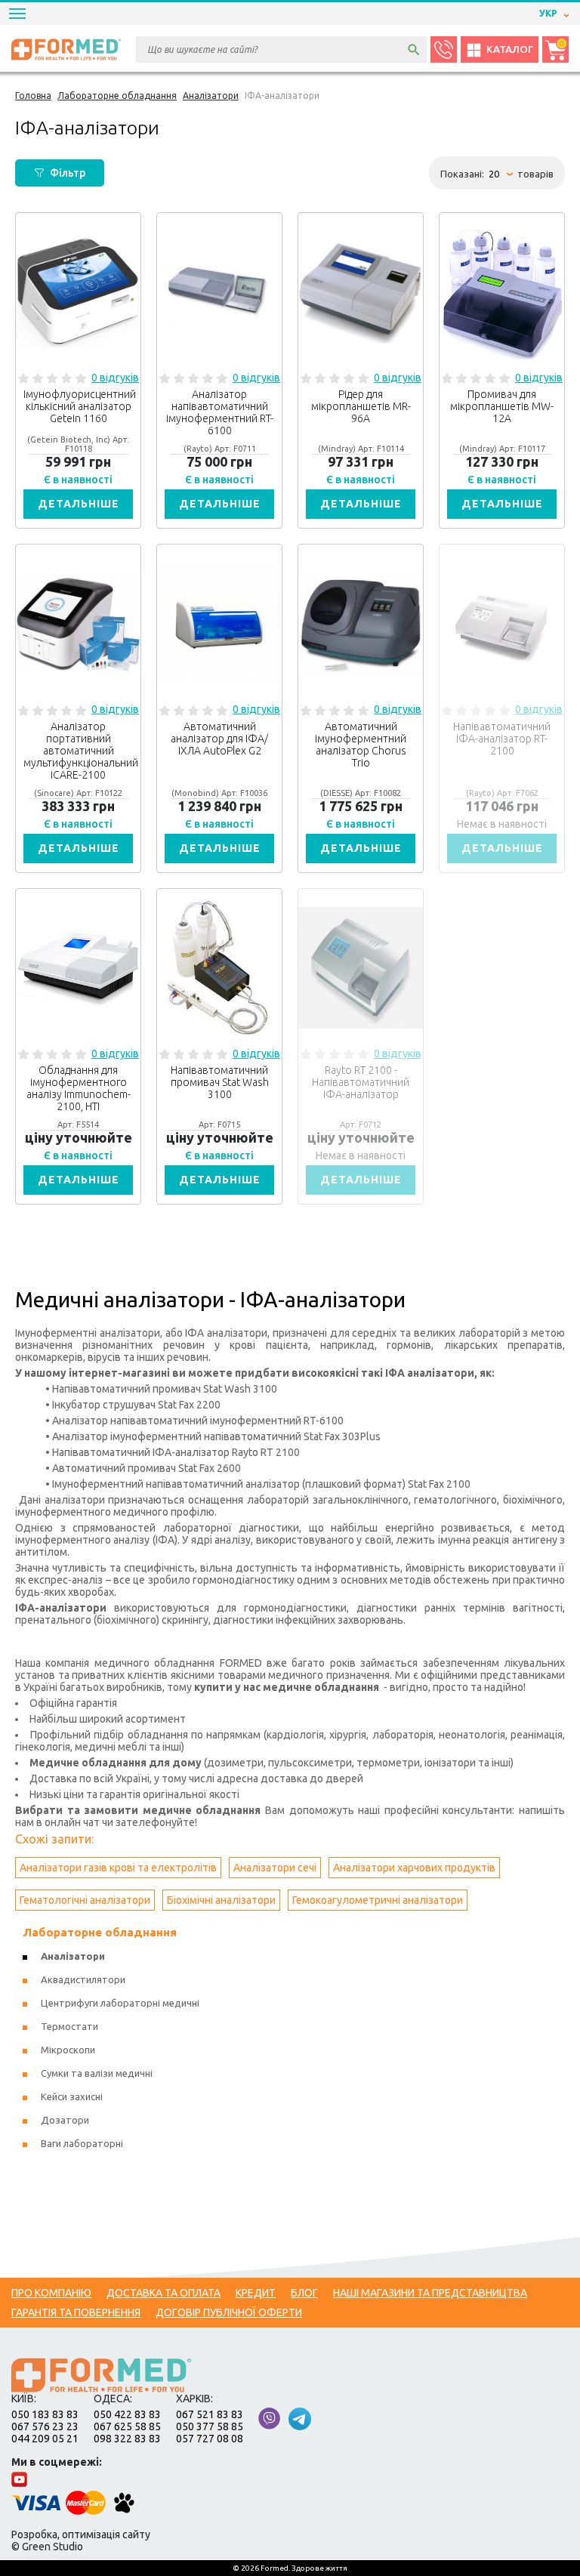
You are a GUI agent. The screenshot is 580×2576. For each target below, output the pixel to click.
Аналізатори (73, 1956)
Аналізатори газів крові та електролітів (118, 1868)
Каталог (510, 49)
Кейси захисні (72, 2096)
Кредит (256, 2293)
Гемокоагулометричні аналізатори (378, 1900)
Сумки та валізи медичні (97, 2073)
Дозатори (65, 2120)
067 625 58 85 (127, 2426)
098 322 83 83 (127, 2439)
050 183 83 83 (45, 2414)
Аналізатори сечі (275, 1868)
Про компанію (51, 2293)
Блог (304, 2293)
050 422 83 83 (127, 2414)
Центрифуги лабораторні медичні (120, 2003)
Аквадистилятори (83, 1979)
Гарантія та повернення (76, 2312)
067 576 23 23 (45, 2426)
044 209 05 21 (45, 2439)
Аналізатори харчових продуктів (414, 1868)
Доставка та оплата (164, 2293)
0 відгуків (115, 378)
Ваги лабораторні (82, 2143)
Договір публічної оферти (229, 2312)
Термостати (69, 2026)
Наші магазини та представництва (430, 2293)
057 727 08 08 (210, 2439)
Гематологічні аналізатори (85, 1900)
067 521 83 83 (210, 2414)
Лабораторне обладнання (100, 1932)
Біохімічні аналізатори (221, 1900)
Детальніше (79, 504)
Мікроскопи (68, 2050)
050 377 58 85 (210, 2426)
